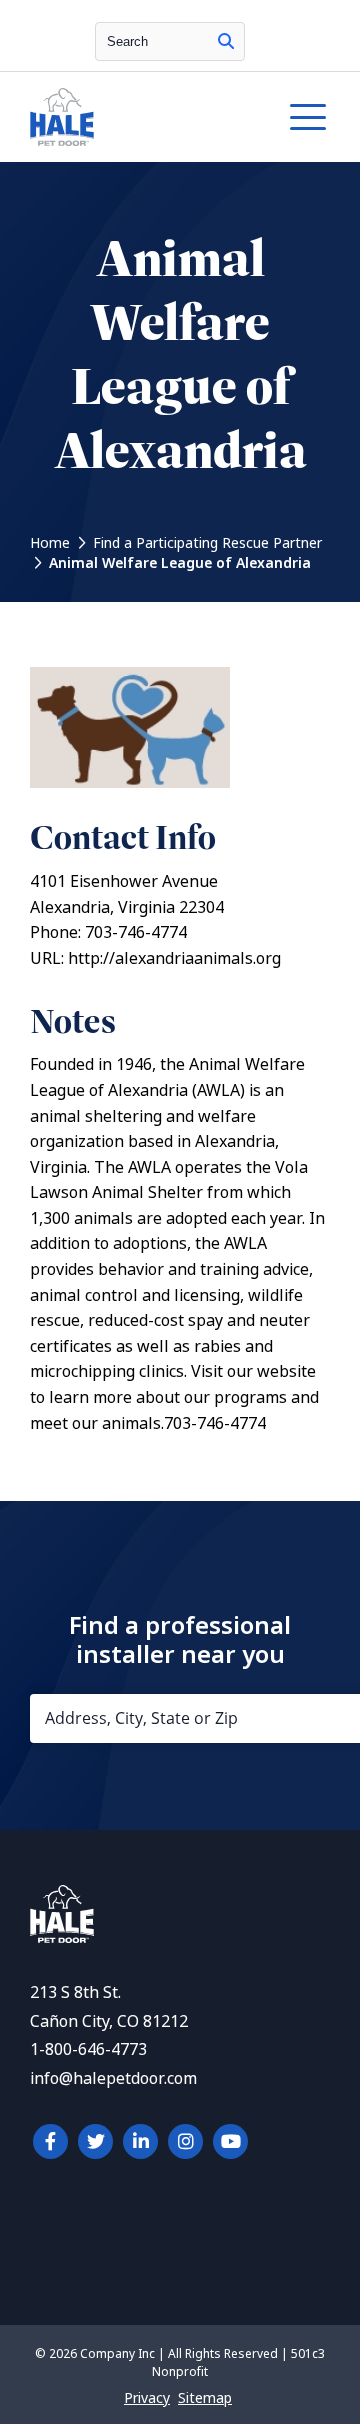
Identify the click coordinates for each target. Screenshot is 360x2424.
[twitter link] (95, 2141)
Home (50, 543)
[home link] (62, 1937)
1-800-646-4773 (88, 2049)
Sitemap (205, 2398)
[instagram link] (185, 2141)
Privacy (147, 2398)
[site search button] (226, 41)
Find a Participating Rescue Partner (207, 543)
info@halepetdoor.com (113, 2078)
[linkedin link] (140, 2141)
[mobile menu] (308, 117)
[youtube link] (230, 2141)
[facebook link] (50, 2141)
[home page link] (139, 117)
